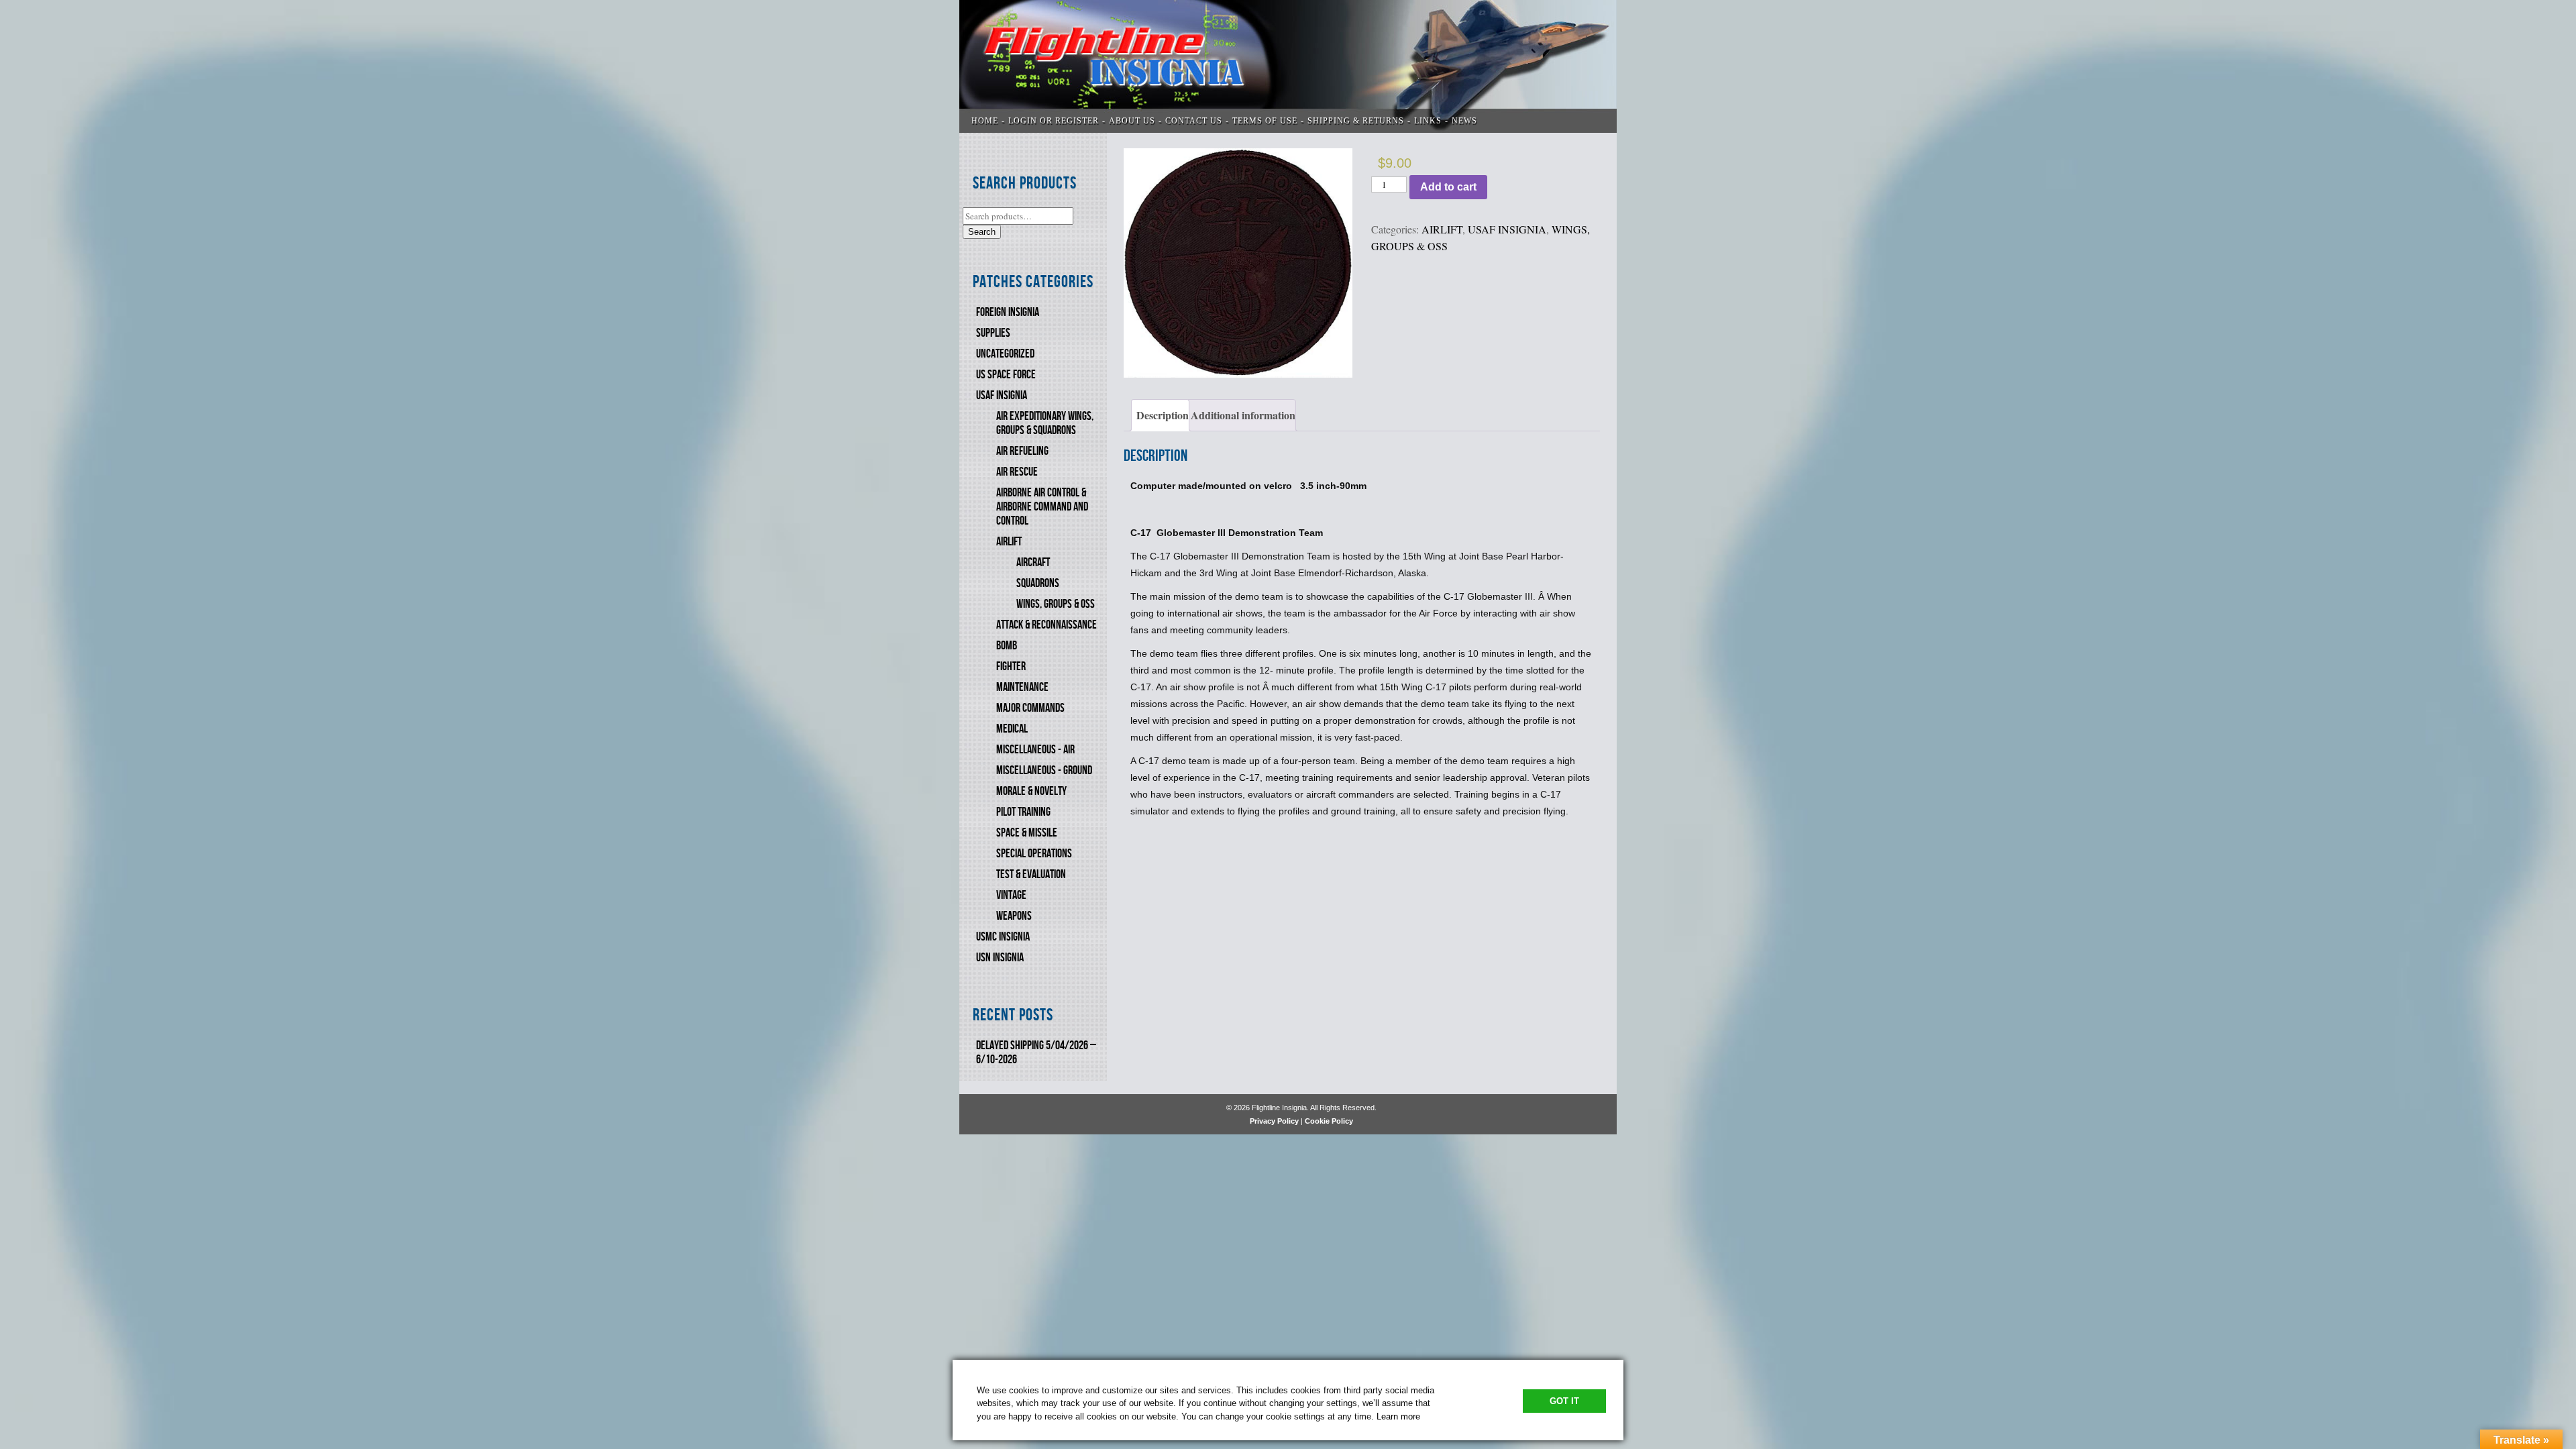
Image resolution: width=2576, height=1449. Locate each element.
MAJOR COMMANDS (1030, 708)
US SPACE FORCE (1006, 375)
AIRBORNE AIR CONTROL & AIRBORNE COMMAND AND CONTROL (1042, 507)
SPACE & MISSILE (1027, 833)
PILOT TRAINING (1023, 812)
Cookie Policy (1329, 1121)
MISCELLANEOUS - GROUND (1044, 770)
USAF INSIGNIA (1002, 395)
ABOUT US (1132, 121)
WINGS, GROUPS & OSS (1056, 604)
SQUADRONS (1038, 583)
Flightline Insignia (1288, 66)
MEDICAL (1012, 729)
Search (982, 232)
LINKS (1428, 121)
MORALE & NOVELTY (1031, 791)
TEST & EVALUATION (1031, 874)
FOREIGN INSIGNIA (1008, 312)
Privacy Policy (1274, 1121)
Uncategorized (1005, 354)
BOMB (1007, 646)
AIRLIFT (1009, 542)
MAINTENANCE (1022, 687)
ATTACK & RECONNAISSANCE (1046, 625)
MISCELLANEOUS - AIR (1035, 750)
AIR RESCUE (1017, 472)
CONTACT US (1194, 121)
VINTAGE (1011, 895)
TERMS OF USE (1265, 121)
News (1464, 121)
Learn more (1398, 1416)
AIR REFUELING (1022, 451)
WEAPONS (1014, 916)
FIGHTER (1011, 666)
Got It (1564, 1401)
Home (985, 121)
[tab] (1160, 415)
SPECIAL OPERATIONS (1034, 854)
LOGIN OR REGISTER (1054, 121)
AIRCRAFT (1033, 562)
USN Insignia (1000, 958)
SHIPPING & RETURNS (1356, 121)
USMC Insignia (1003, 937)
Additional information (1243, 415)
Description (1163, 415)
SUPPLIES (993, 333)
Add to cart (1448, 187)
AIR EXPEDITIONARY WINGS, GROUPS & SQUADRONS (1045, 423)
